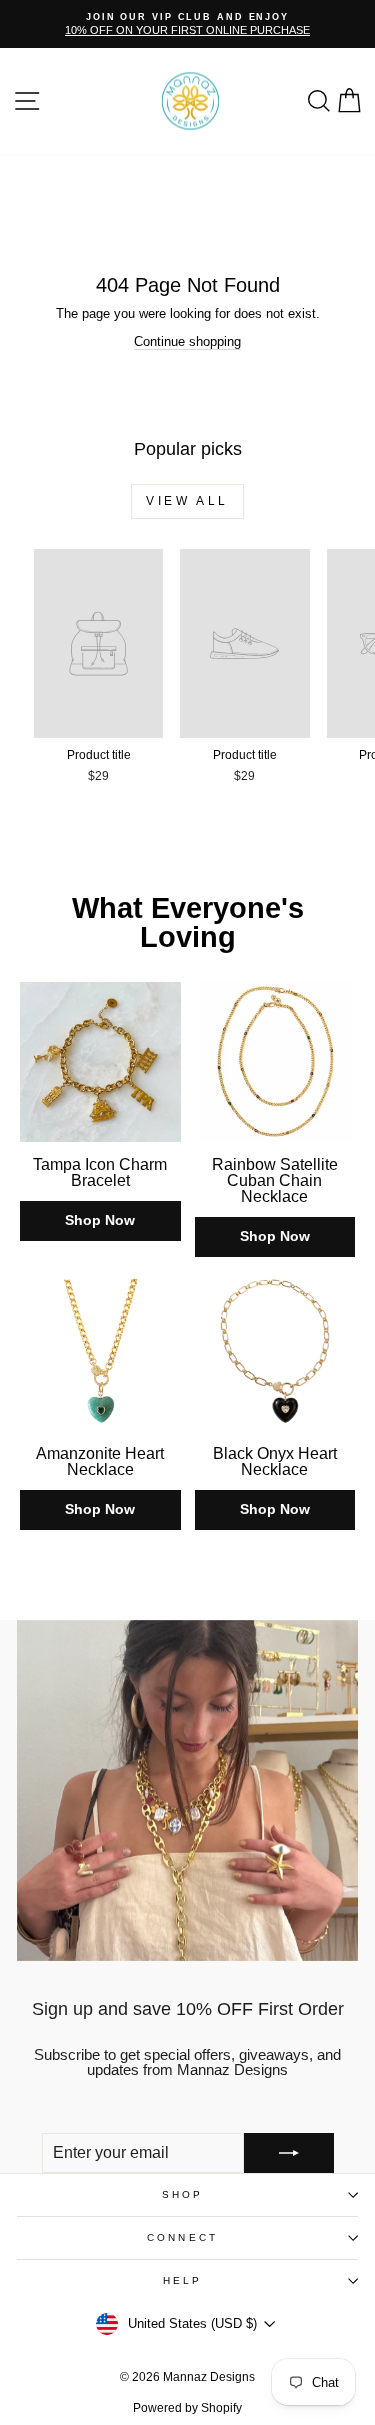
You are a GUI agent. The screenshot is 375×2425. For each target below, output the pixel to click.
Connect (182, 2237)
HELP (182, 2280)
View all (187, 501)
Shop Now (100, 1220)
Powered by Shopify (187, 2408)
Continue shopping (187, 341)
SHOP (182, 2194)
